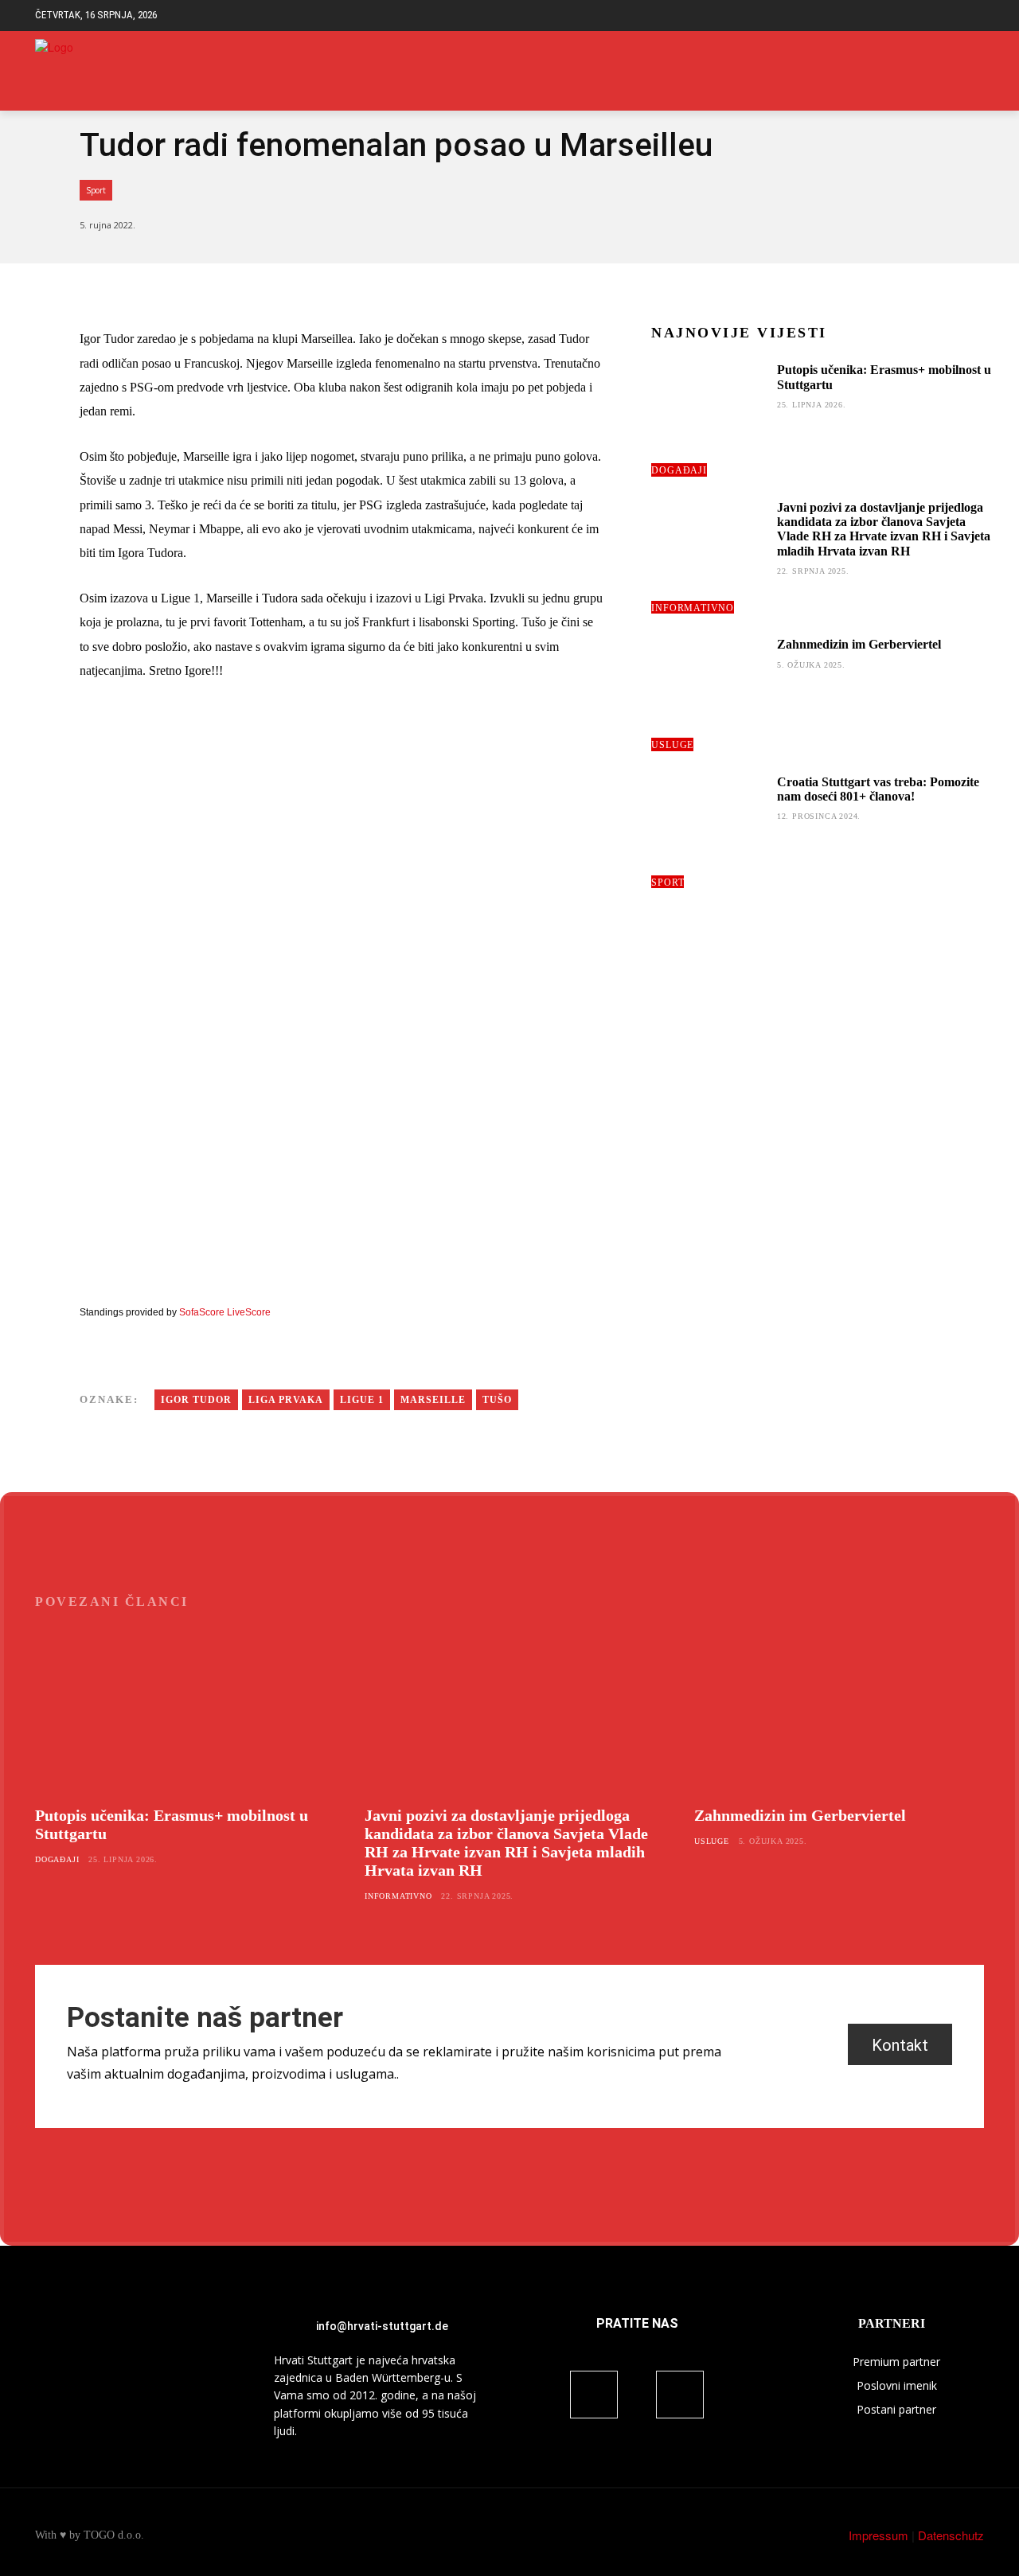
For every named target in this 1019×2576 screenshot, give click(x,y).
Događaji (679, 470)
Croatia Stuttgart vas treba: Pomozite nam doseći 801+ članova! (878, 789)
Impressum (878, 2535)
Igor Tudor (196, 1400)
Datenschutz (951, 2535)
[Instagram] (975, 71)
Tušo (497, 1400)
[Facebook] (950, 71)
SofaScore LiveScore (225, 1312)
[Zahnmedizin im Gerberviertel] (708, 694)
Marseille (433, 1400)
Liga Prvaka (286, 1400)
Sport (96, 190)
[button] (972, 16)
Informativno (693, 608)
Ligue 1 (362, 1400)
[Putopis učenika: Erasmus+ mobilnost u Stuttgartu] (708, 419)
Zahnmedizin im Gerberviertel (859, 644)
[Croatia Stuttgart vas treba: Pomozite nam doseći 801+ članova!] (708, 832)
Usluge (672, 745)
